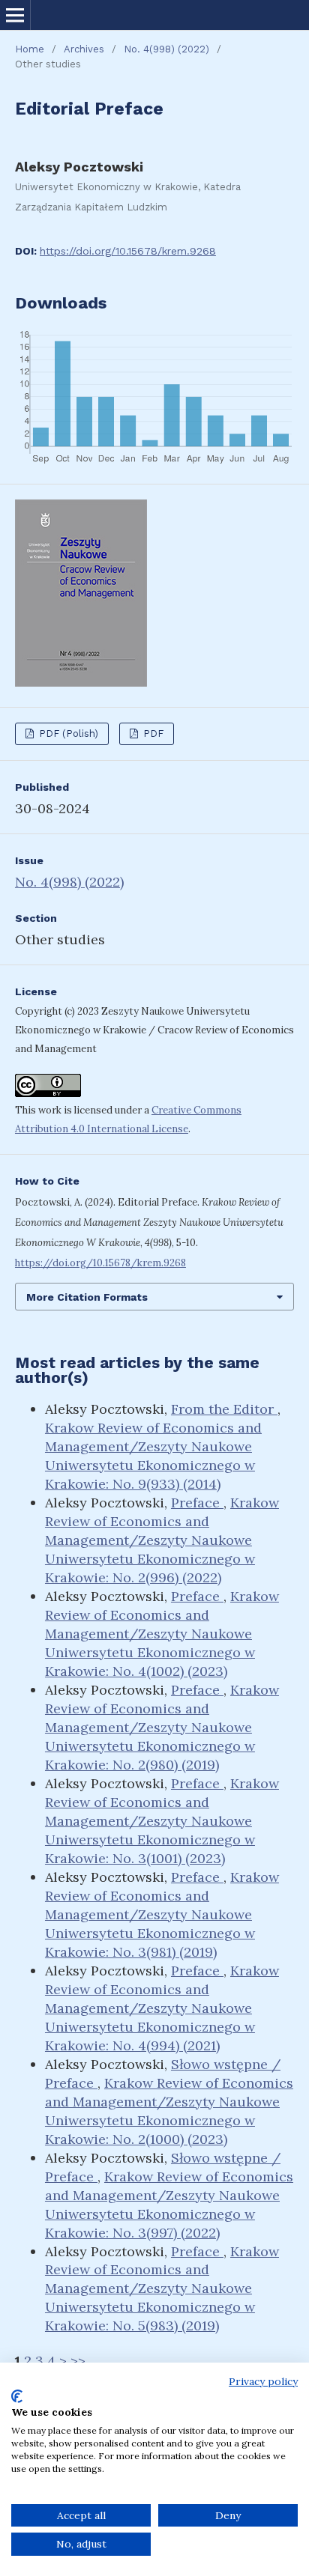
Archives (84, 49)
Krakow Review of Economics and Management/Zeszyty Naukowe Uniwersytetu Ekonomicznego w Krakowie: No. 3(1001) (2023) (162, 1821)
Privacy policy (263, 2381)
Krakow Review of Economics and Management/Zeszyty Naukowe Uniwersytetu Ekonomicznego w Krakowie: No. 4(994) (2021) (162, 2008)
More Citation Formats (87, 1297)
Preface (197, 1503)
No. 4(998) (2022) (166, 49)
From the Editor (224, 1409)
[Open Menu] (15, 15)
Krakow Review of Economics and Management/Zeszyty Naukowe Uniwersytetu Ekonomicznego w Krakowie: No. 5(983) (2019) (162, 2289)
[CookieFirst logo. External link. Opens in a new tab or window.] (17, 2396)
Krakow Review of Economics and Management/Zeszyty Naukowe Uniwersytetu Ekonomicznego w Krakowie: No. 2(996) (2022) (162, 1540)
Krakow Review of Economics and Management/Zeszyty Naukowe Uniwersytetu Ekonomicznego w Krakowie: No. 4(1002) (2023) (162, 1634)
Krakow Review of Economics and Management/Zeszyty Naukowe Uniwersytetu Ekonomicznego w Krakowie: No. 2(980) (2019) (162, 1727)
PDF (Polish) (67, 733)
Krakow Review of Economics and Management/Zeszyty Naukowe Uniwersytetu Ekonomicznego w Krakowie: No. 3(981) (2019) (162, 1914)
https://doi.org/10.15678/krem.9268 (128, 251)
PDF (152, 733)
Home (30, 49)
